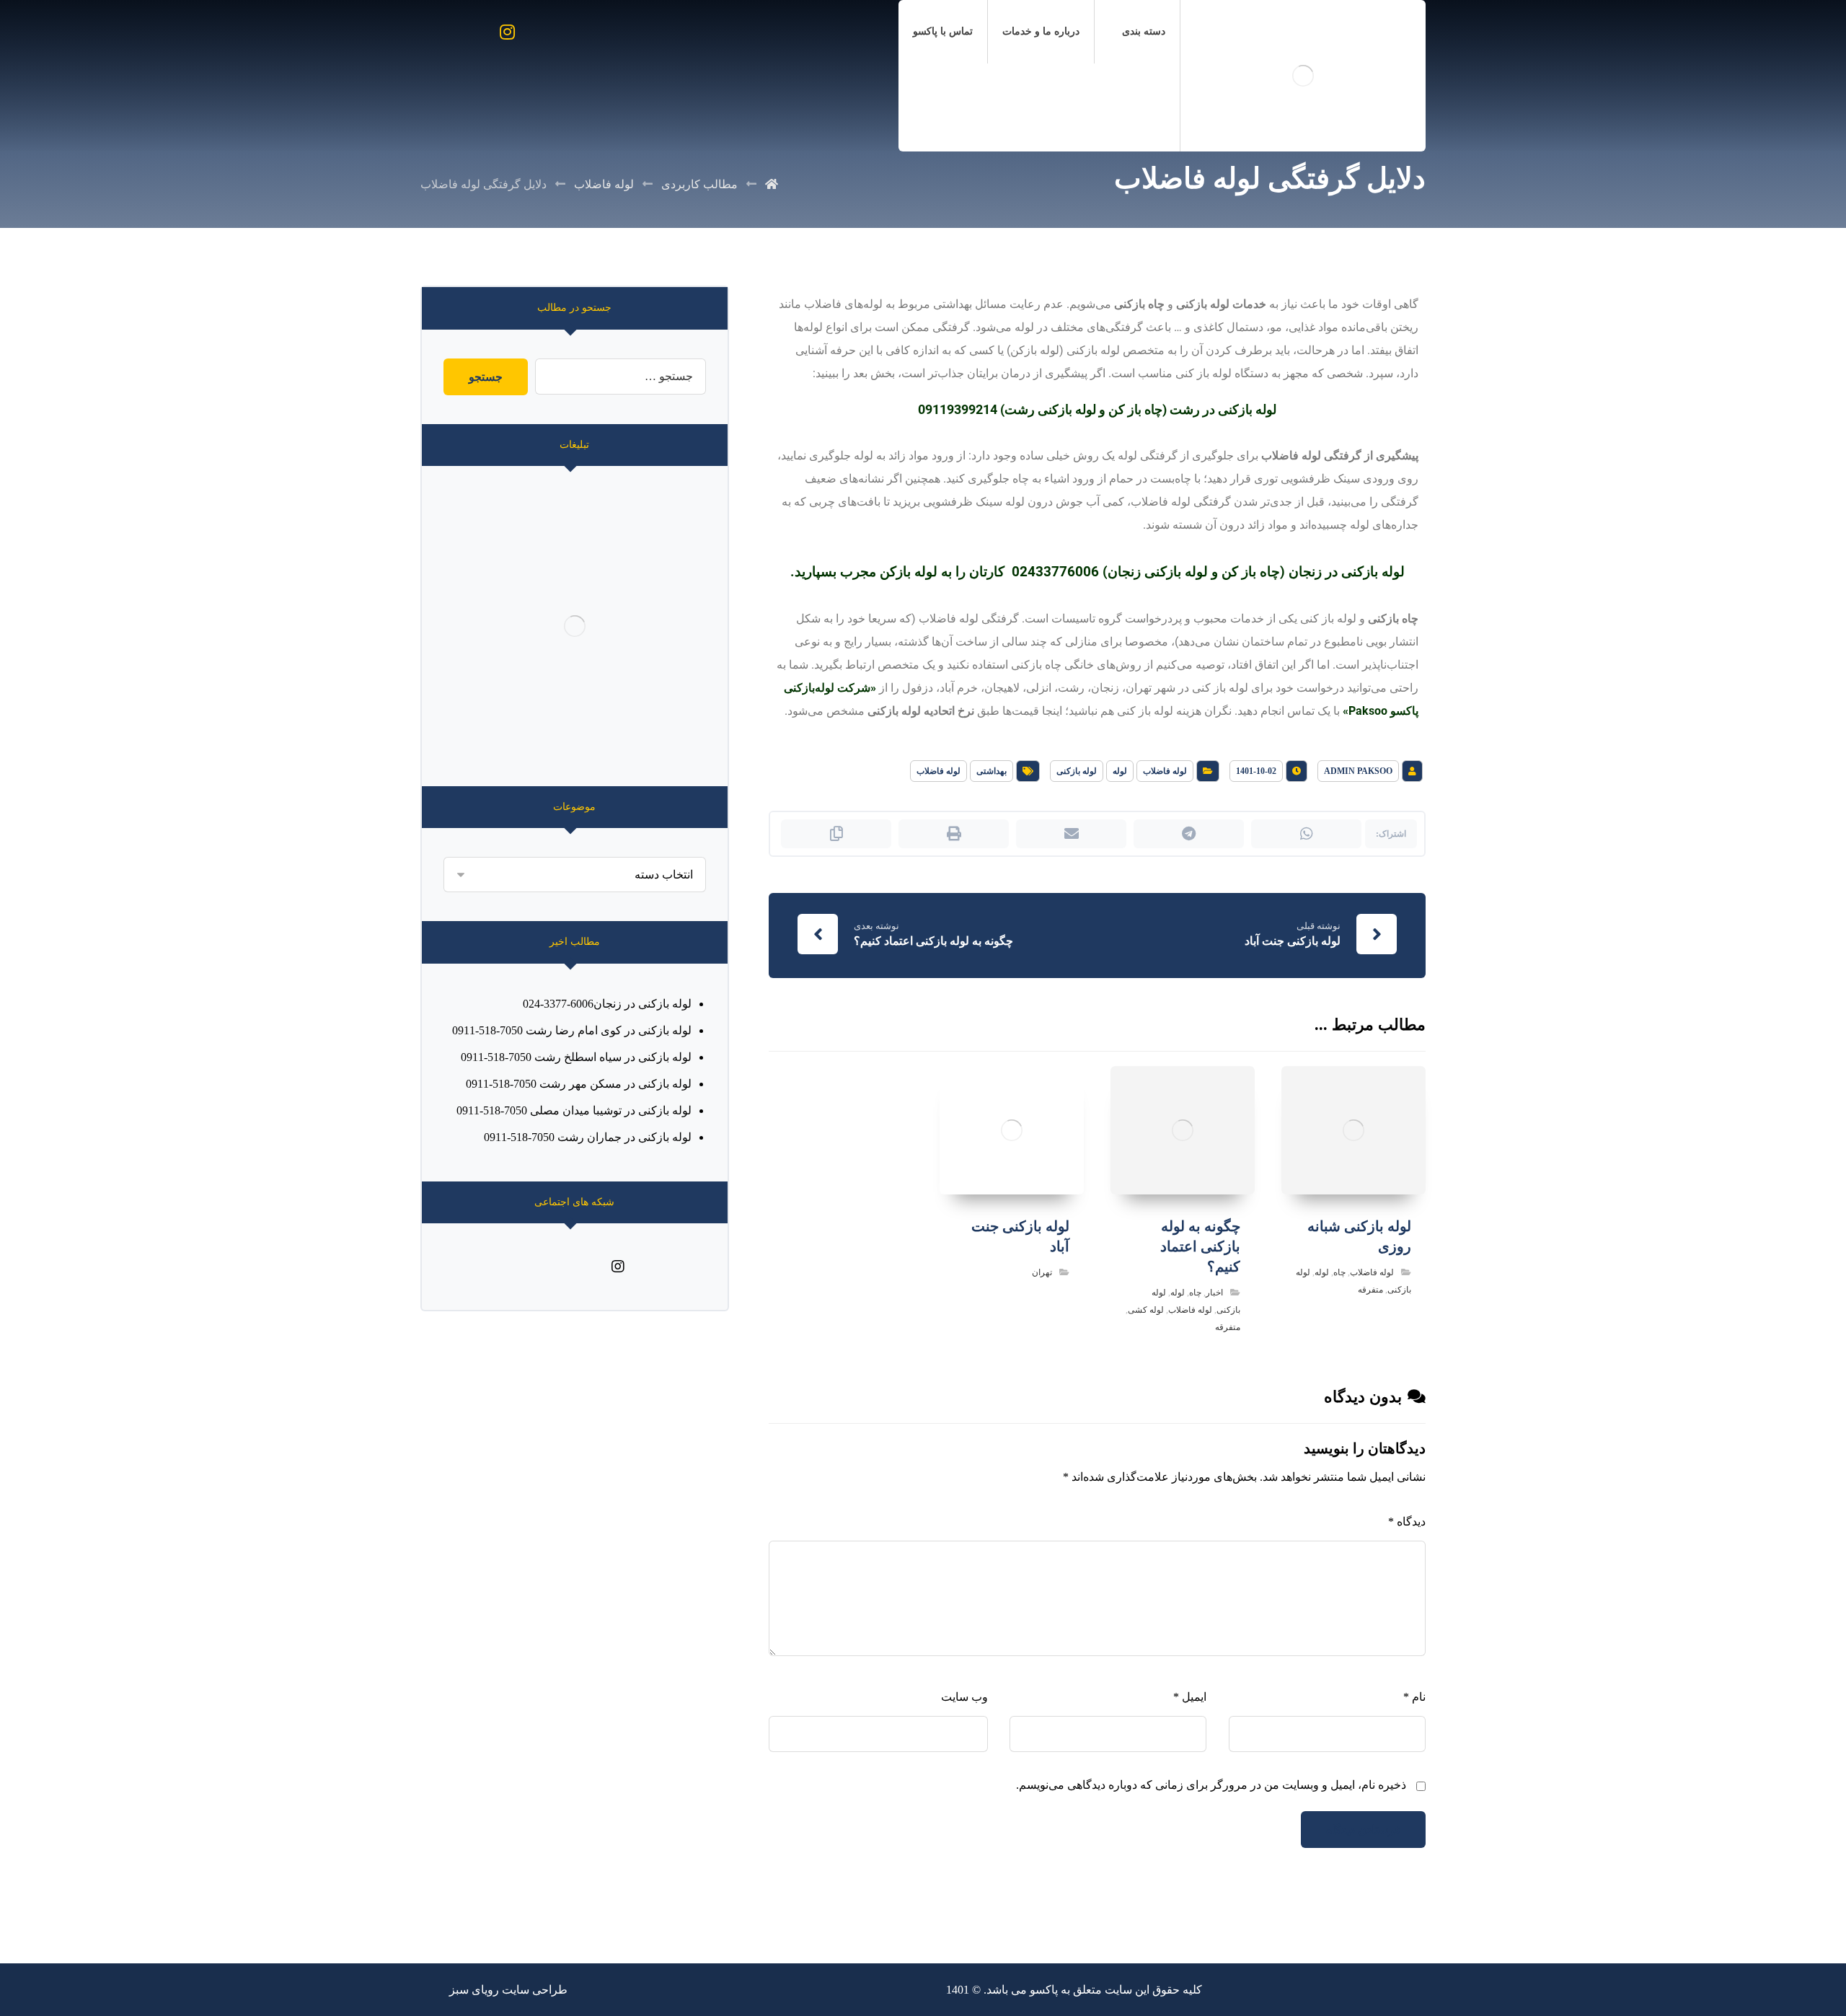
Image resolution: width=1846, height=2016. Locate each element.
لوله (1120, 771)
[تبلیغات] (574, 626)
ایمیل (1190, 1697)
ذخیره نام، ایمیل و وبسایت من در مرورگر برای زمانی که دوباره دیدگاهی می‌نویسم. (1211, 1785)
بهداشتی (992, 771)
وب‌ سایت (964, 1697)
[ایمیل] (560, 1267)
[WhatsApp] (472, 32)
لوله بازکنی (1077, 771)
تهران (1042, 1272)
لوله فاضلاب (1165, 771)
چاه (1339, 1272)
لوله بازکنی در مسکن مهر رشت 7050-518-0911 (579, 1084)
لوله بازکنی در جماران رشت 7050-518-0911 (588, 1137)
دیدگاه (1407, 1522)
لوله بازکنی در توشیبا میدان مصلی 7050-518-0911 (574, 1110)
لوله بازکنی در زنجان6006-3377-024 (607, 1004)
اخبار (1214, 1293)
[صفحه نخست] (772, 184)
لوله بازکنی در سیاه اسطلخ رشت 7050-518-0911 (576, 1057)
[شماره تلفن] (531, 1267)
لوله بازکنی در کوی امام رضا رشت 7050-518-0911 (572, 1030)
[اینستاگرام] (507, 32)
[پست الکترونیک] (438, 32)
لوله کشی (1146, 1310)
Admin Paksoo (1358, 771)
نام (1414, 1697)
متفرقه (1370, 1290)
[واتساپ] (589, 1267)
